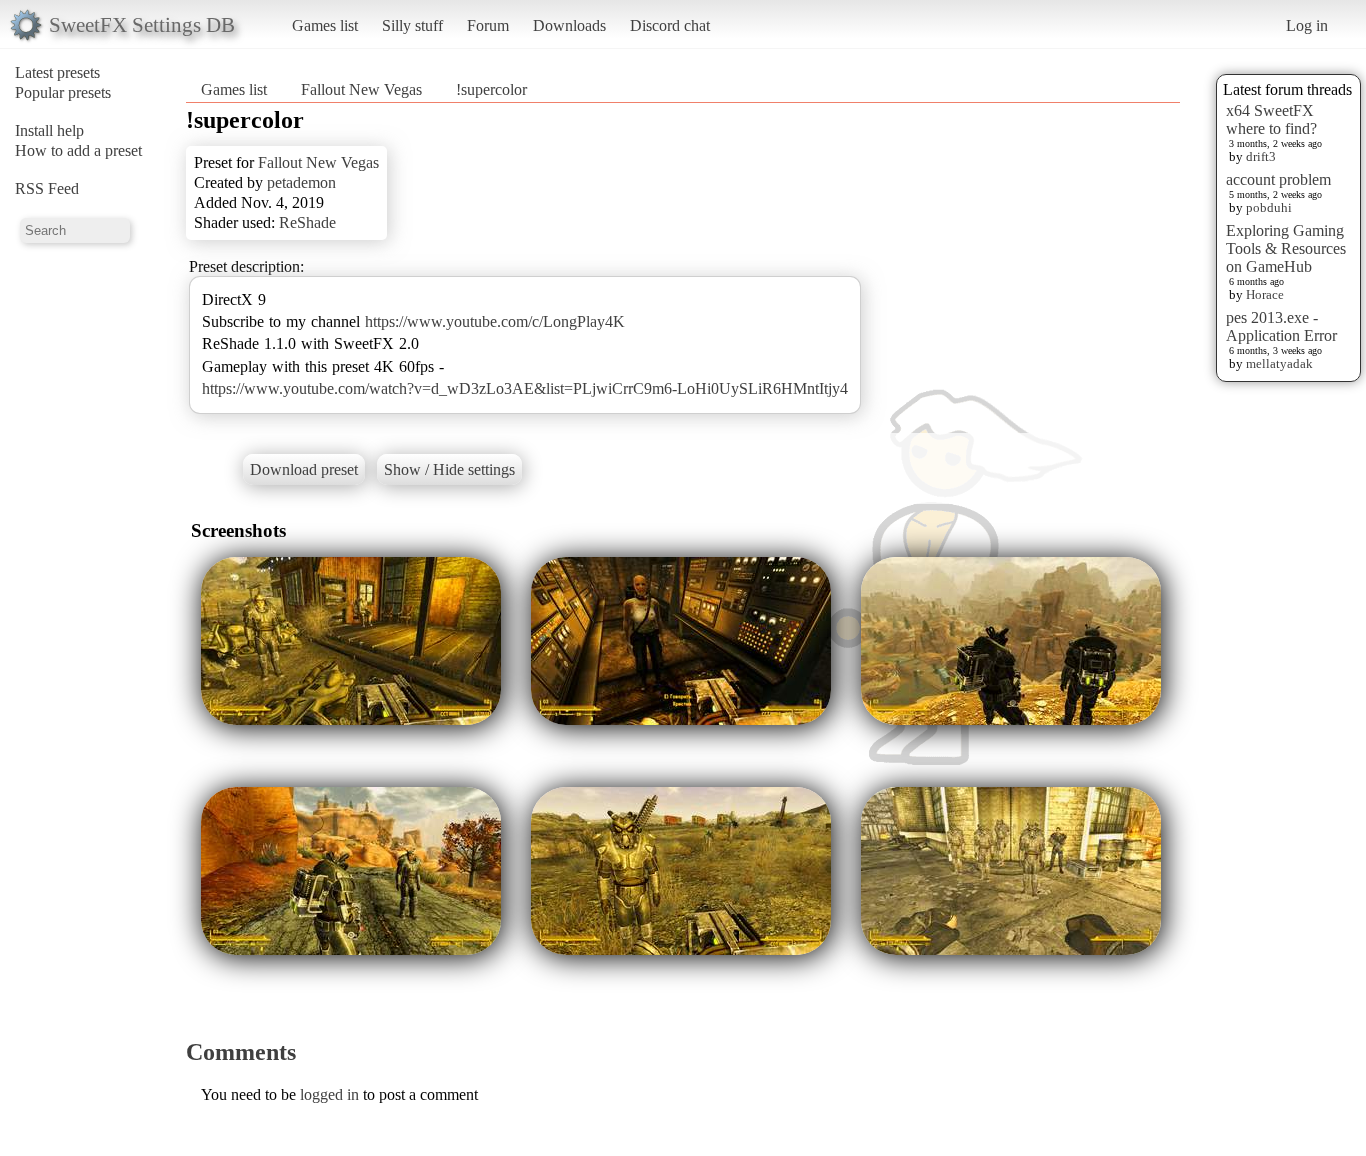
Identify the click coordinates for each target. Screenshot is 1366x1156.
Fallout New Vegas (361, 89)
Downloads (569, 25)
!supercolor (491, 89)
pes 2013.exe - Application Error (1281, 326)
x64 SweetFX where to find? (1271, 119)
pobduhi (1269, 207)
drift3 (1261, 156)
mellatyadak (1279, 363)
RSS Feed (47, 188)
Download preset (304, 469)
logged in (329, 1094)
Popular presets (63, 92)
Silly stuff (412, 25)
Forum (488, 25)
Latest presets (57, 72)
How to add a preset (78, 150)
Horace (1265, 294)
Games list (325, 25)
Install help (49, 130)
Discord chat (670, 25)
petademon (301, 182)
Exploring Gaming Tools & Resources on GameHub (1286, 248)
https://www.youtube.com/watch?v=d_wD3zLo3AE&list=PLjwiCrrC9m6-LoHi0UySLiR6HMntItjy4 (525, 388)
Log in (1307, 25)
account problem (1278, 179)
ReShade (307, 222)
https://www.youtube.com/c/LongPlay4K (495, 321)
